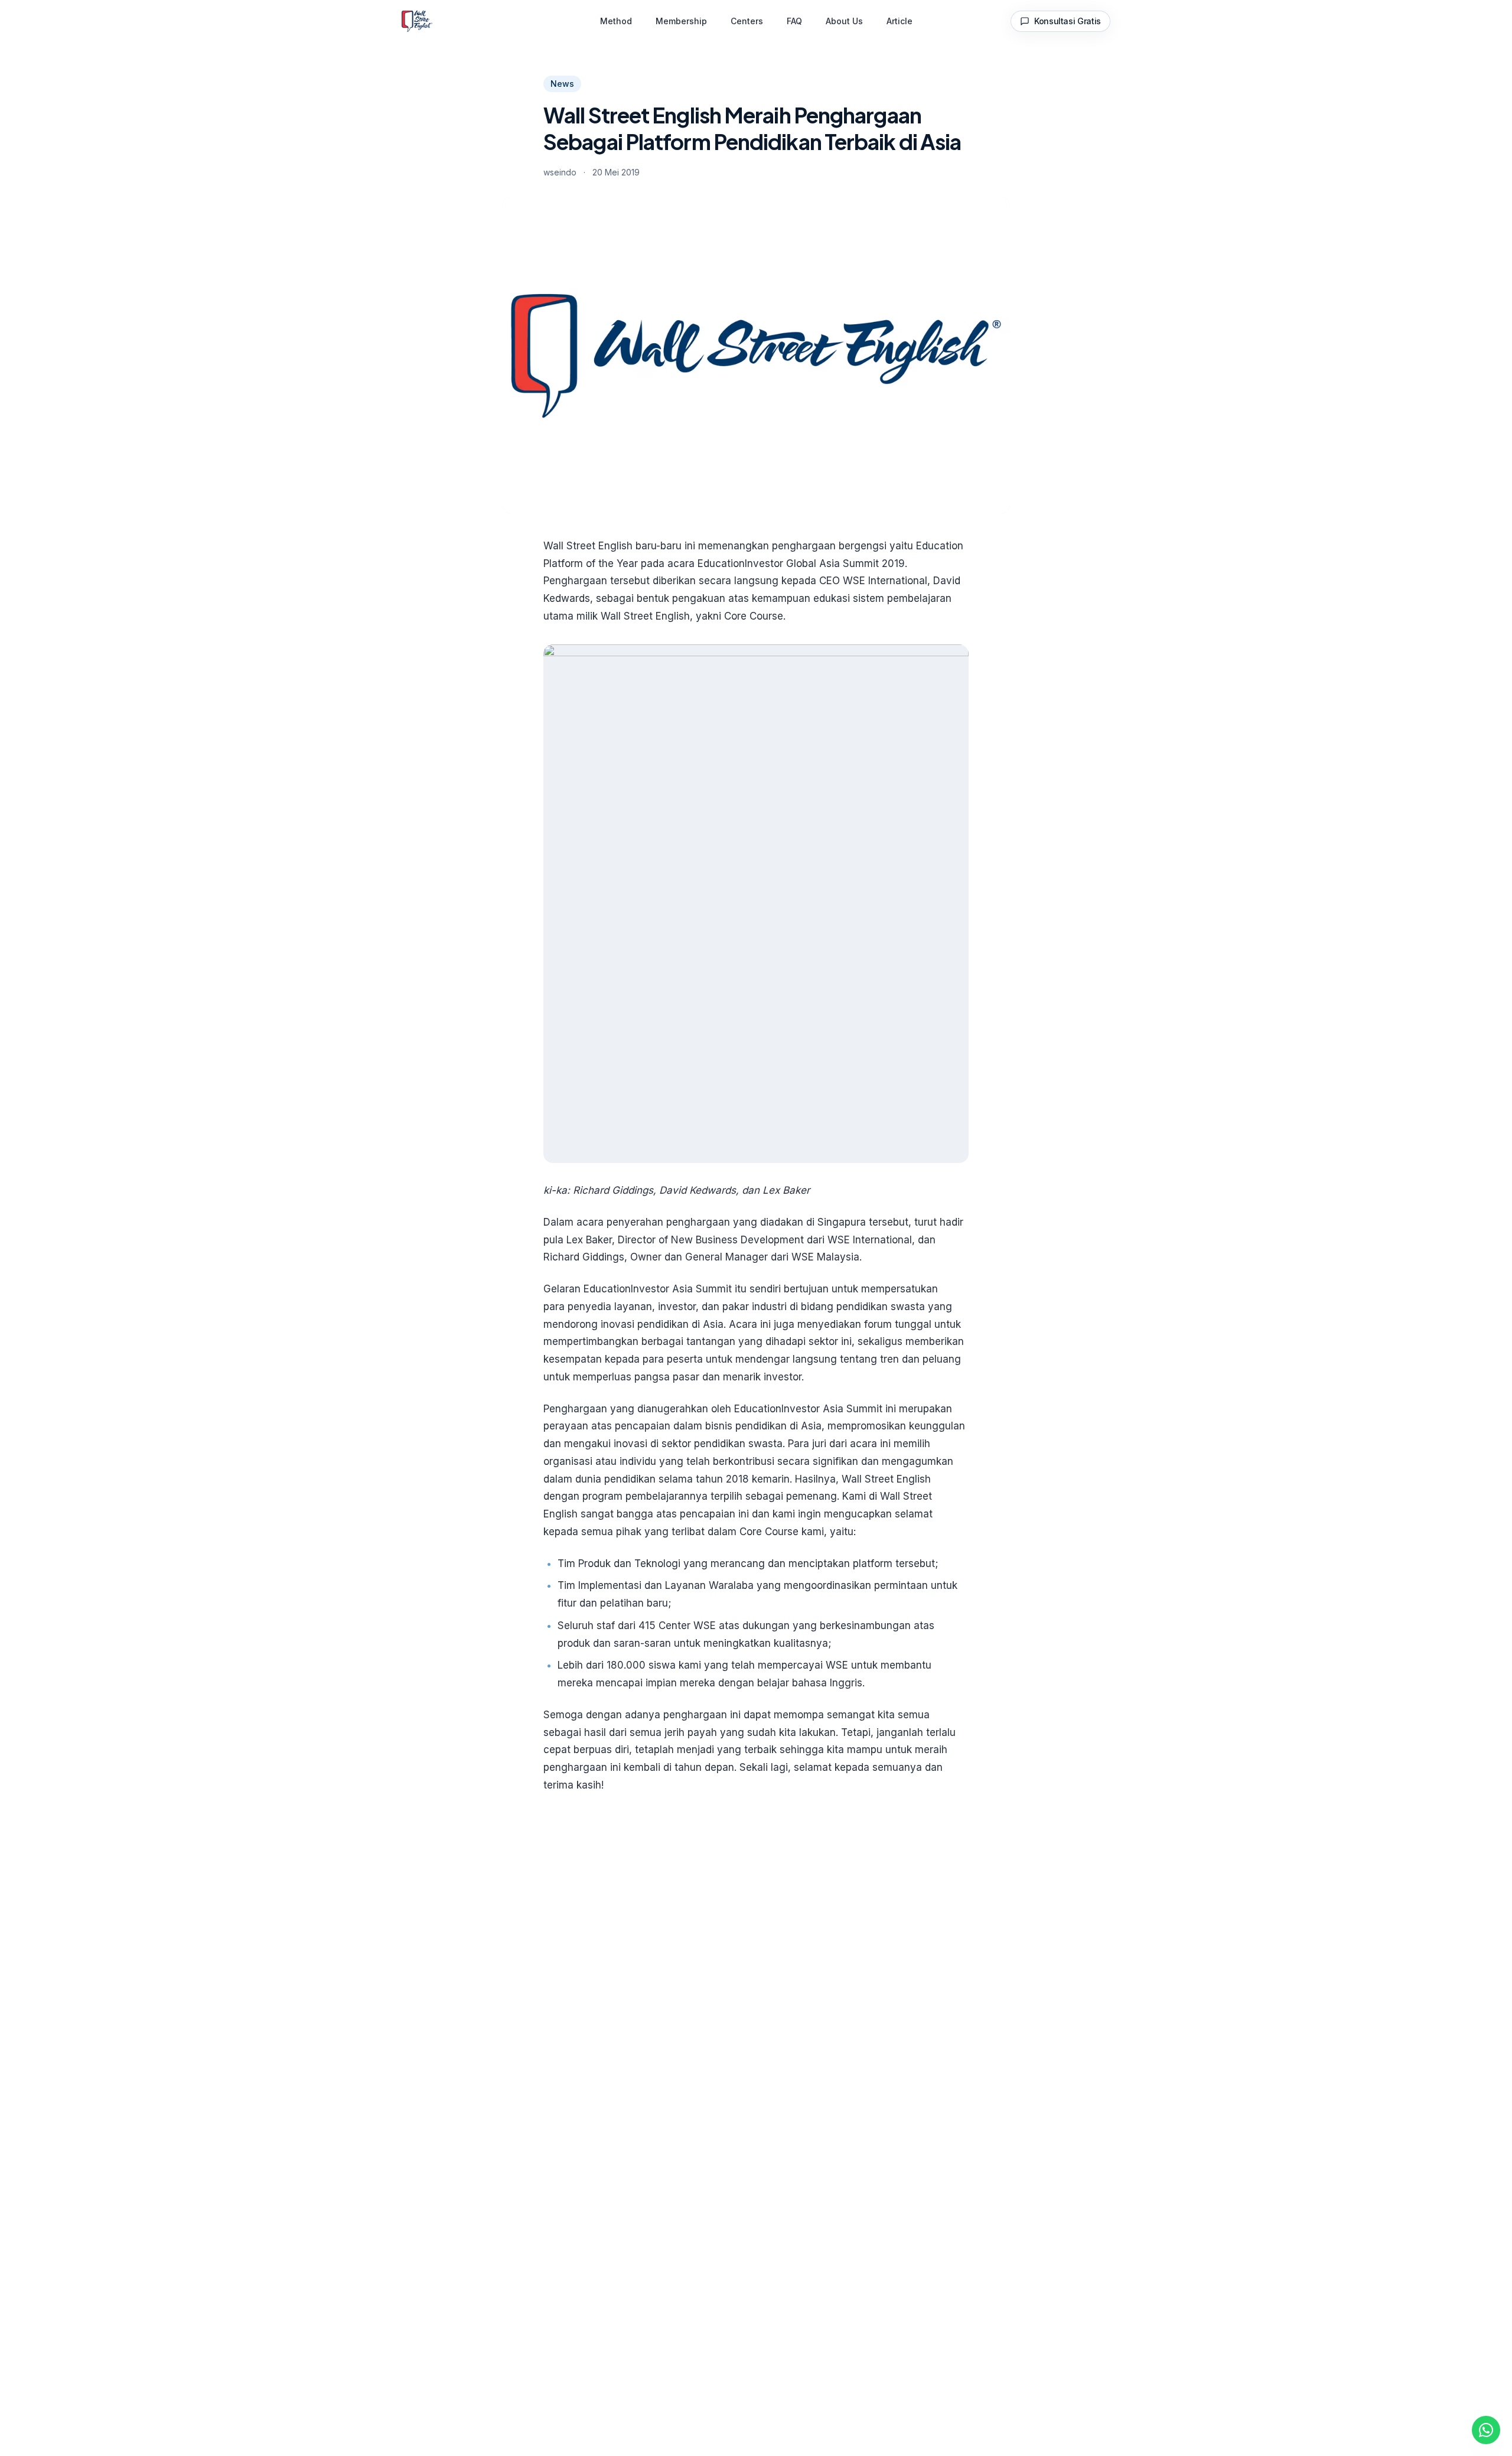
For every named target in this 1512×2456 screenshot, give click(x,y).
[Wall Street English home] (417, 21)
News (562, 84)
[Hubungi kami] (1486, 2430)
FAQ (794, 21)
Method (616, 21)
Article (900, 21)
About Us (844, 21)
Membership (681, 21)
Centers (747, 21)
